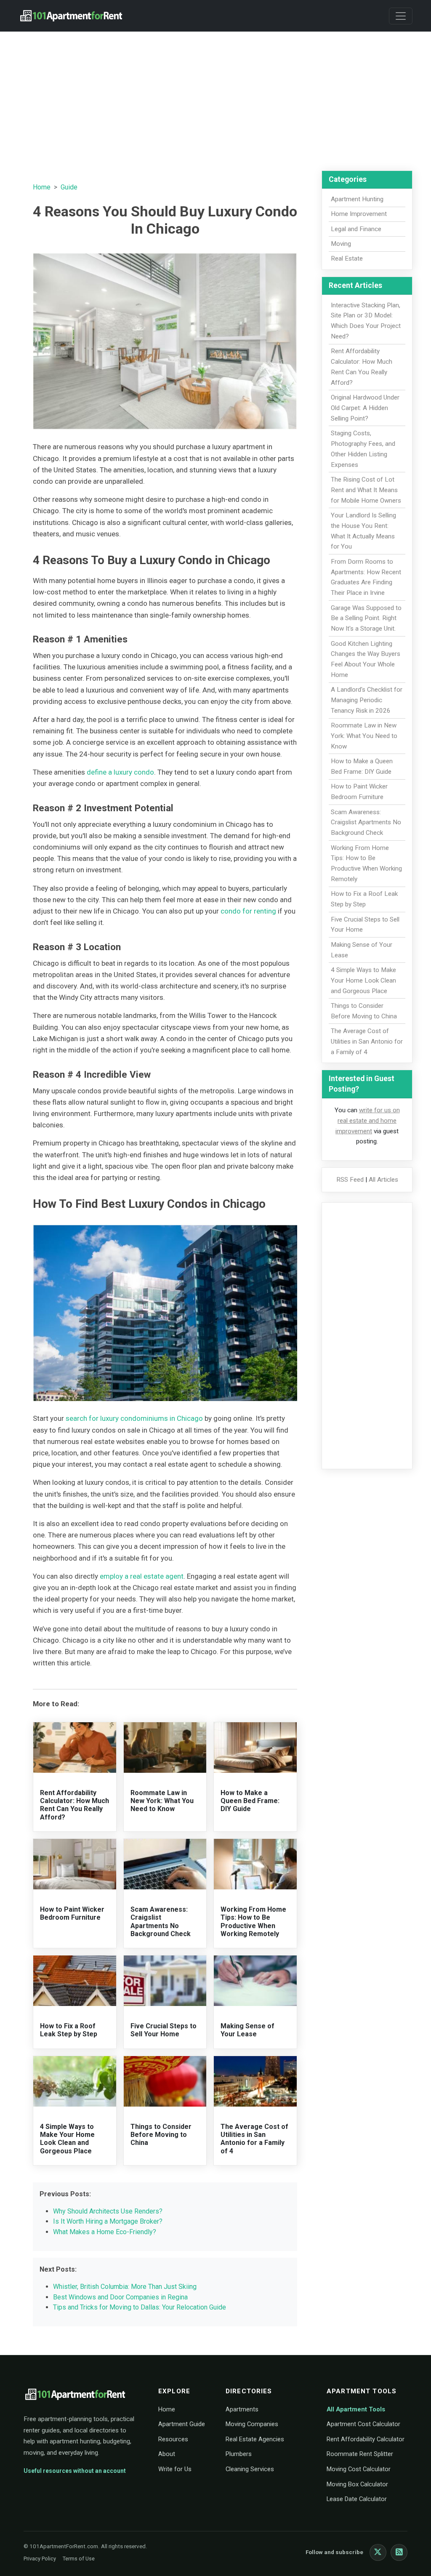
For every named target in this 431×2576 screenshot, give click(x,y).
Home (42, 187)
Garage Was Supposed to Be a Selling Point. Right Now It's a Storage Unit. (366, 618)
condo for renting (248, 911)
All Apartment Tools (356, 2409)
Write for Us (175, 2469)
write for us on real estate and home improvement (368, 1121)
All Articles (383, 1180)
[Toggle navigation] (401, 16)
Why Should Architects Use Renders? (108, 2211)
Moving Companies (252, 2424)
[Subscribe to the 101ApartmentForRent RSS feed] (399, 2552)
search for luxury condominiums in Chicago (134, 1418)
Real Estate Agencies (255, 2439)
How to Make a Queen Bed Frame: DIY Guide (250, 1801)
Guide (69, 187)
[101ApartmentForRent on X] (378, 2552)
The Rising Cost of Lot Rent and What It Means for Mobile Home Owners (366, 490)
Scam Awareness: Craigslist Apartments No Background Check (161, 1922)
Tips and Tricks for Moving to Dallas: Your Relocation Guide (140, 2307)
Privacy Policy (40, 2559)
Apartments (242, 2409)
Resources (173, 2439)
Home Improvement (359, 214)
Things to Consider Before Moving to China (161, 2135)
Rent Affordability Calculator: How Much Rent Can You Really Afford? (74, 1805)
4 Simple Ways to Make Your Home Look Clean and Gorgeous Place (67, 2139)
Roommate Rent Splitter (360, 2454)
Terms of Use (79, 2559)
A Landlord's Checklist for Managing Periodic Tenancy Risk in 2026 (367, 700)
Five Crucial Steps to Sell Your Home (164, 2030)
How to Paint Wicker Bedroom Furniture (72, 1913)
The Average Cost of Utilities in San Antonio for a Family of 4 (254, 2139)
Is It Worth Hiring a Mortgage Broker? (108, 2221)
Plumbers (239, 2454)
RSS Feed (350, 1180)
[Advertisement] (215, 97)
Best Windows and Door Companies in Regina (120, 2297)
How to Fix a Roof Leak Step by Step (69, 2030)
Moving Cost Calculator (359, 2469)
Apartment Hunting (357, 199)
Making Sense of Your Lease (247, 2030)
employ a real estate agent (142, 1576)
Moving (341, 244)
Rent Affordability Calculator (366, 2439)
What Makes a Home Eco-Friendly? (105, 2232)
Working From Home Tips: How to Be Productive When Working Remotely (253, 1922)
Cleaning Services (250, 2469)
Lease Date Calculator (357, 2499)
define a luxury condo (120, 772)
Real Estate (347, 258)
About (167, 2454)
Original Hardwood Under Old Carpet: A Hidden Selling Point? (365, 408)
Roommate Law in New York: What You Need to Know (162, 1801)
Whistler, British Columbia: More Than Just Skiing (125, 2287)
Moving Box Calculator (357, 2484)
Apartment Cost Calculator (363, 2424)
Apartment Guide (182, 2424)
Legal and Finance (356, 229)
